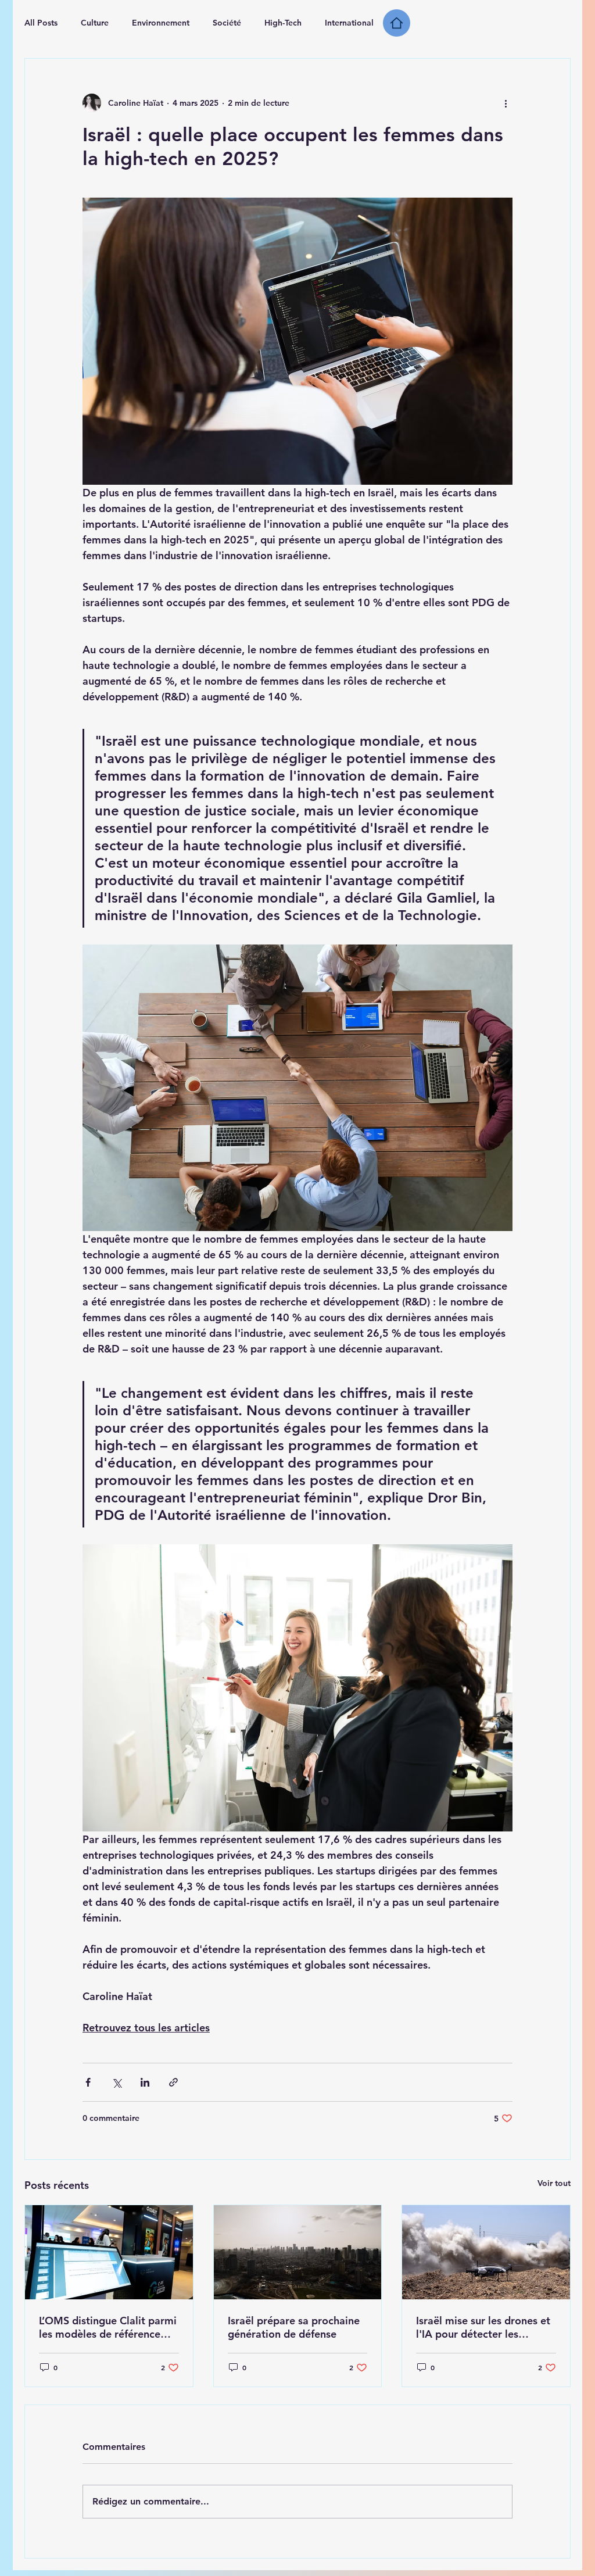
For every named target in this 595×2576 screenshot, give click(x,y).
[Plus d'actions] (506, 103)
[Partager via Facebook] (88, 2082)
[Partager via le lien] (173, 2082)
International (349, 23)
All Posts (41, 23)
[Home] (397, 23)
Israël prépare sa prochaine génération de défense (294, 2327)
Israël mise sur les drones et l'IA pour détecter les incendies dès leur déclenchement (483, 2327)
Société (227, 23)
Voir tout (554, 2183)
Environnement (161, 23)
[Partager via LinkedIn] (145, 2082)
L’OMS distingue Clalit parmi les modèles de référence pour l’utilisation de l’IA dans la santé (109, 2327)
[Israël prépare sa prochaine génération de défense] (298, 2252)
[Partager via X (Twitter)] (117, 2082)
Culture (95, 23)
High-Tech (283, 23)
